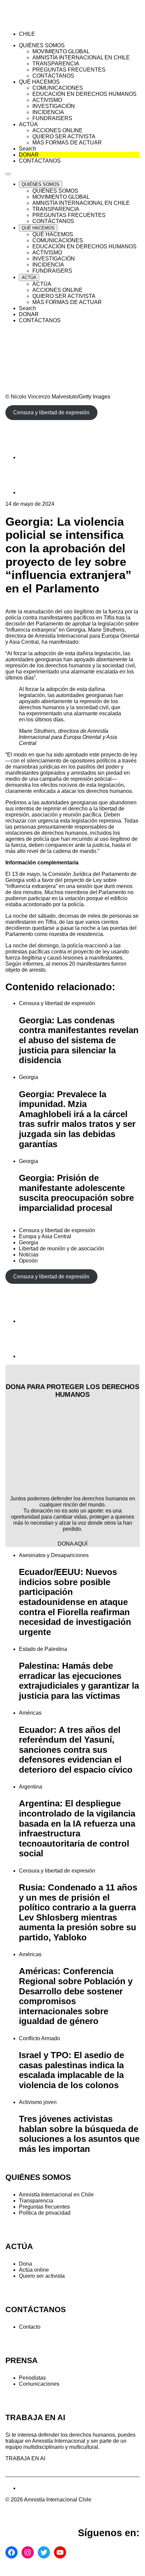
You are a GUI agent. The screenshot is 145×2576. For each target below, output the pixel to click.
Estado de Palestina (43, 1649)
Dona (25, 2264)
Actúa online (34, 2270)
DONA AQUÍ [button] (72, 1544)
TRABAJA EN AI (25, 2458)
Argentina (31, 1787)
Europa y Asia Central (45, 1236)
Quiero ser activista (42, 2276)
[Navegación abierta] (8, 174)
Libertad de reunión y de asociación (62, 1249)
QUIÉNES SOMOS (38, 2177)
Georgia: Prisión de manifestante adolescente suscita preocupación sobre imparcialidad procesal (76, 1193)
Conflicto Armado (39, 2038)
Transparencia (36, 2201)
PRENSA (22, 2361)
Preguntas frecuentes (44, 2207)
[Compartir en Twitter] (36, 492)
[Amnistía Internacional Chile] (44, 22)
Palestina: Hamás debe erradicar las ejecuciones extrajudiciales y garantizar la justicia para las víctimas (79, 1681)
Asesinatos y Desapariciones (54, 1555)
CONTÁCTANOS (36, 2310)
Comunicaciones (39, 2384)
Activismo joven (38, 2102)
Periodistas (32, 2378)
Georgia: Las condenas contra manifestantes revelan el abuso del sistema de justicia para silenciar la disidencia (79, 1040)
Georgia (28, 1077)
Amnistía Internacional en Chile (56, 2195)
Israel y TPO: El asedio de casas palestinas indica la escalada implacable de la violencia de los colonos (71, 2070)
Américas (30, 1713)
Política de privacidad (45, 2213)
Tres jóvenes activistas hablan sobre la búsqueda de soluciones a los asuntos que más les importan (79, 2134)
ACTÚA (19, 2247)
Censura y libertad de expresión (57, 1003)
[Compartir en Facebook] (36, 457)
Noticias (29, 1255)
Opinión (28, 1261)
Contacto (30, 2327)
